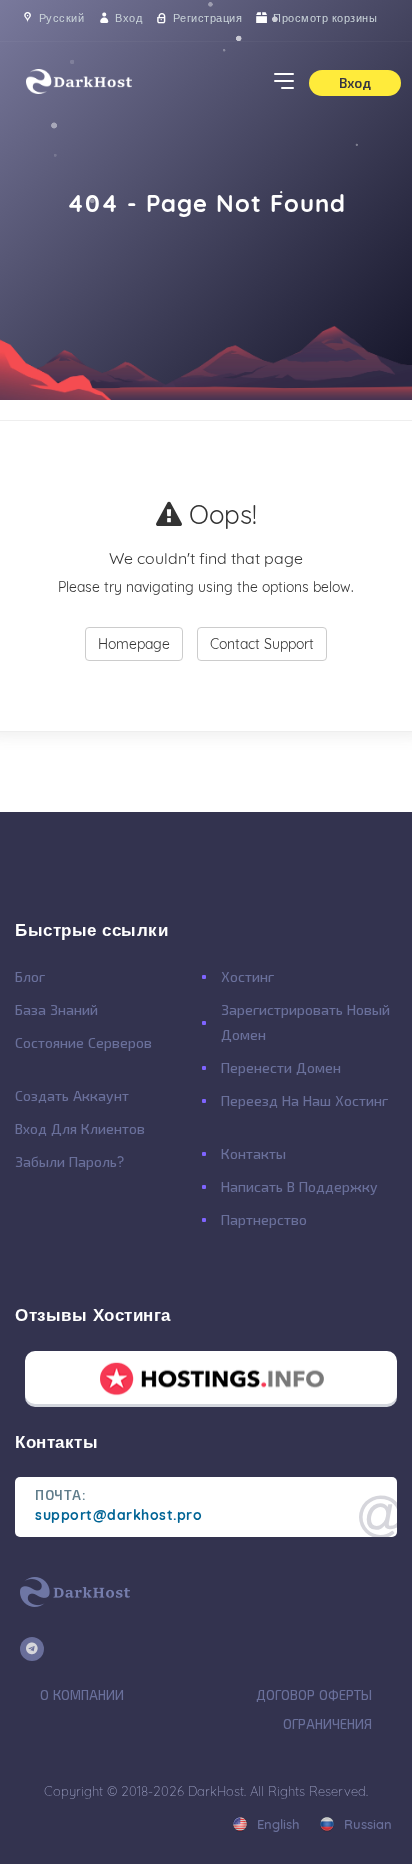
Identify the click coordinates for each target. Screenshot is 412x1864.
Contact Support (262, 644)
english (276, 1824)
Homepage (134, 644)
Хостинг (247, 977)
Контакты (253, 1154)
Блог (30, 977)
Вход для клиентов (80, 1129)
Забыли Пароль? (69, 1162)
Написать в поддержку (299, 1187)
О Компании (82, 1695)
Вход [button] (355, 83)
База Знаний (56, 1010)
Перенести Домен (281, 1068)
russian (366, 1824)
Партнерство (264, 1220)
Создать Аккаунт (72, 1096)
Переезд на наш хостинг (304, 1101)
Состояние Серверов (83, 1043)
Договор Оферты (314, 1695)
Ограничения (327, 1724)
